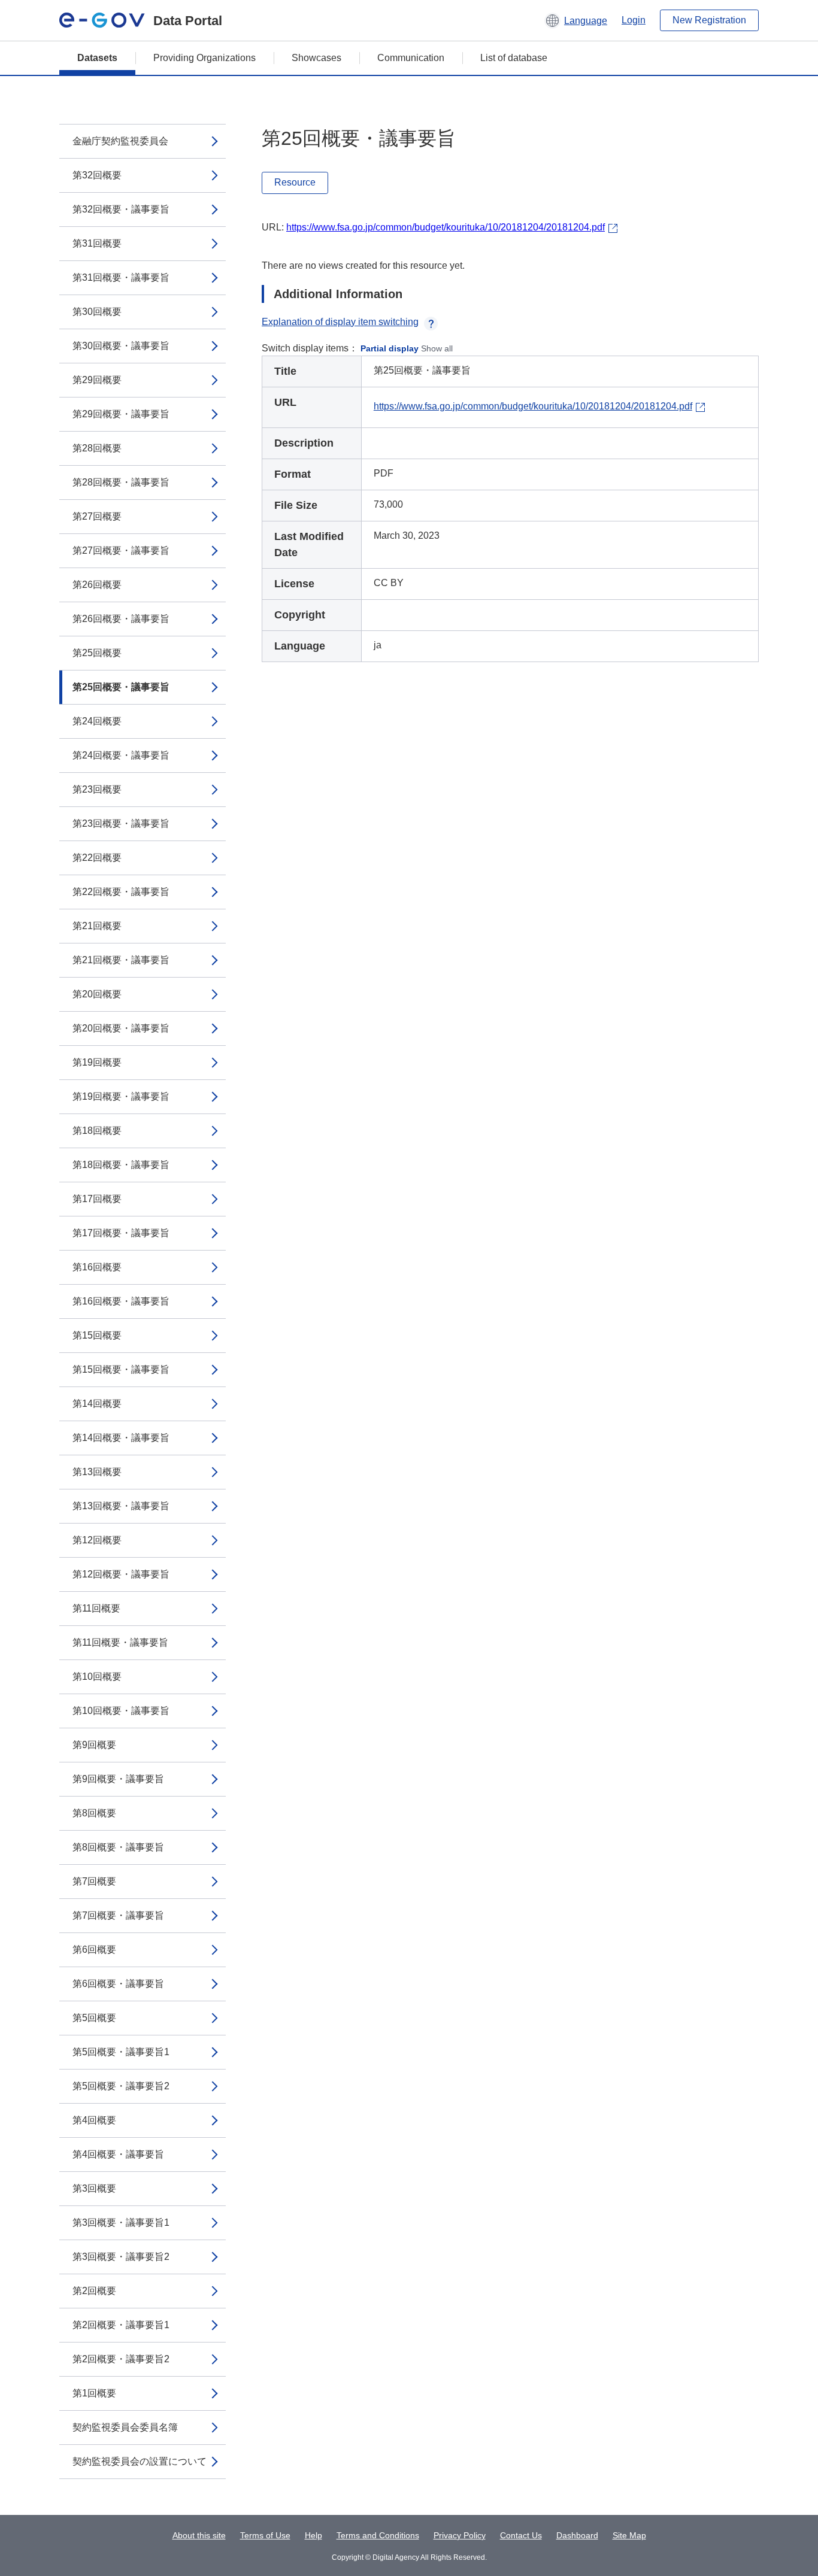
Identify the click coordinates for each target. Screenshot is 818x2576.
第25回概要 (97, 653)
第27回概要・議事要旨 (121, 550)
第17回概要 (97, 1199)
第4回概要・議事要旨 (118, 2154)
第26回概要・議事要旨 (121, 619)
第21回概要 (97, 926)
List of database (514, 58)
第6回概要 (94, 1950)
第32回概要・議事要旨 (121, 209)
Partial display (390, 348)
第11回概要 (96, 1608)
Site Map (629, 2535)
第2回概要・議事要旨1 (121, 2325)
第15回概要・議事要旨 (121, 1369)
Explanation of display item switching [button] (340, 322)
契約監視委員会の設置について (140, 2461)
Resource (295, 182)
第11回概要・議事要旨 (120, 1642)
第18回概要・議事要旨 (121, 1165)
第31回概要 (97, 243)
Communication (411, 58)
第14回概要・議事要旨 (121, 1438)
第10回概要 (97, 1677)
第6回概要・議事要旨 (118, 1984)
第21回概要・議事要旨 (121, 960)
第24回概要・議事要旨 (121, 755)
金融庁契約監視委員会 (120, 141)
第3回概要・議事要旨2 (121, 2257)
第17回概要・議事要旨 (121, 1233)
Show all (437, 348)
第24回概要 (97, 721)
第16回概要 (97, 1267)
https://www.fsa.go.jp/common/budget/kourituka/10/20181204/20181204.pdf (446, 227)
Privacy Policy (460, 2535)
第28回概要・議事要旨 (121, 482)
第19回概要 (97, 1062)
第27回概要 (97, 516)
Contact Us (521, 2535)
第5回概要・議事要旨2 (121, 2086)
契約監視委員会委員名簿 (125, 2427)
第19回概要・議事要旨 (121, 1096)
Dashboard (577, 2535)
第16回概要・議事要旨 (121, 1301)
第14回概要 (97, 1404)
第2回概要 (94, 2291)
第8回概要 (94, 1813)
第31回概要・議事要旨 (121, 277)
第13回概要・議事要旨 (121, 1506)
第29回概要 (97, 380)
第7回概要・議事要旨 (118, 1915)
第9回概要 (94, 1745)
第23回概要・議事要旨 (121, 823)
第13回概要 (97, 1472)
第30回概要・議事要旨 (121, 346)
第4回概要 (94, 2120)
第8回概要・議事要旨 (118, 1847)
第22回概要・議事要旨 (121, 892)
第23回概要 (97, 789)
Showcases (316, 58)
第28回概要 (97, 448)
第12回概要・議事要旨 (121, 1574)
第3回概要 (94, 2188)
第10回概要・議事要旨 (121, 1711)
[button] (576, 20)
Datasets (97, 58)
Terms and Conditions (378, 2535)
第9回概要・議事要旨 (118, 1779)
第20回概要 (97, 994)
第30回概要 (97, 312)
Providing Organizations (205, 58)
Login (634, 20)
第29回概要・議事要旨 (121, 414)
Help (313, 2535)
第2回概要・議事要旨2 (121, 2359)
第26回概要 (97, 585)
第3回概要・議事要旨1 (121, 2222)
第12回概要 (97, 1540)
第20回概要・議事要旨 (121, 1028)
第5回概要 (94, 2018)
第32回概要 (97, 175)
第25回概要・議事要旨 (121, 687)
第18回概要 (97, 1131)
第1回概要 (94, 2393)
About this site (199, 2535)
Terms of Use (265, 2535)
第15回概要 (97, 1335)
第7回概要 (94, 1881)
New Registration (709, 20)
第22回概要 (97, 858)
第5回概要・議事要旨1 (121, 2052)
